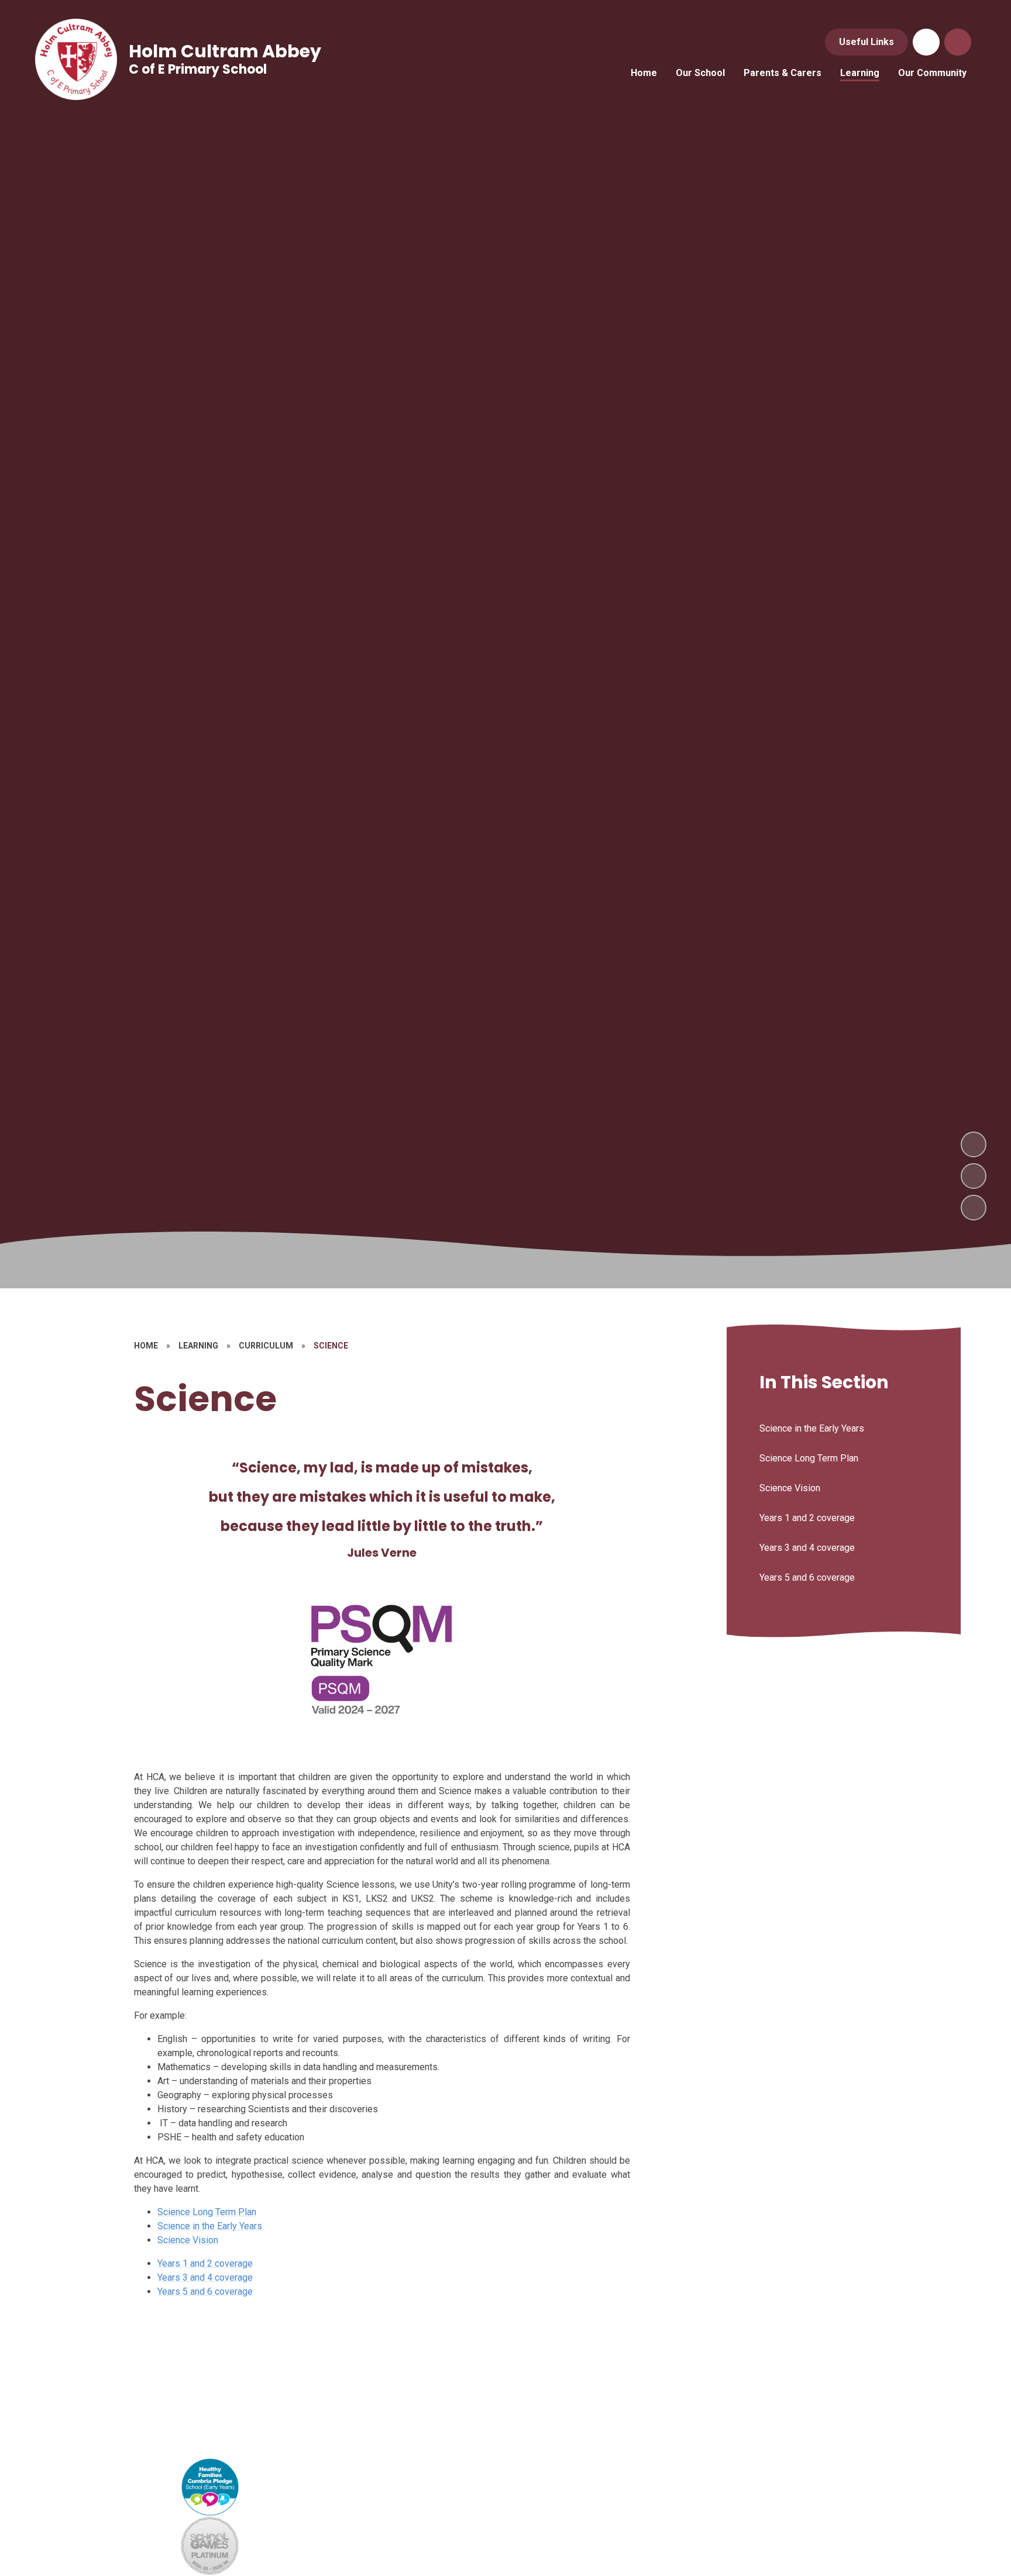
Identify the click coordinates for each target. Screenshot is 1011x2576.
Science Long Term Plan (207, 2212)
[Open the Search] (958, 42)
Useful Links (866, 42)
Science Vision (188, 2240)
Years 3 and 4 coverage (205, 2277)
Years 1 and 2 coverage (205, 2263)
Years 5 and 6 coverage (205, 2291)
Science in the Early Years (210, 2226)
